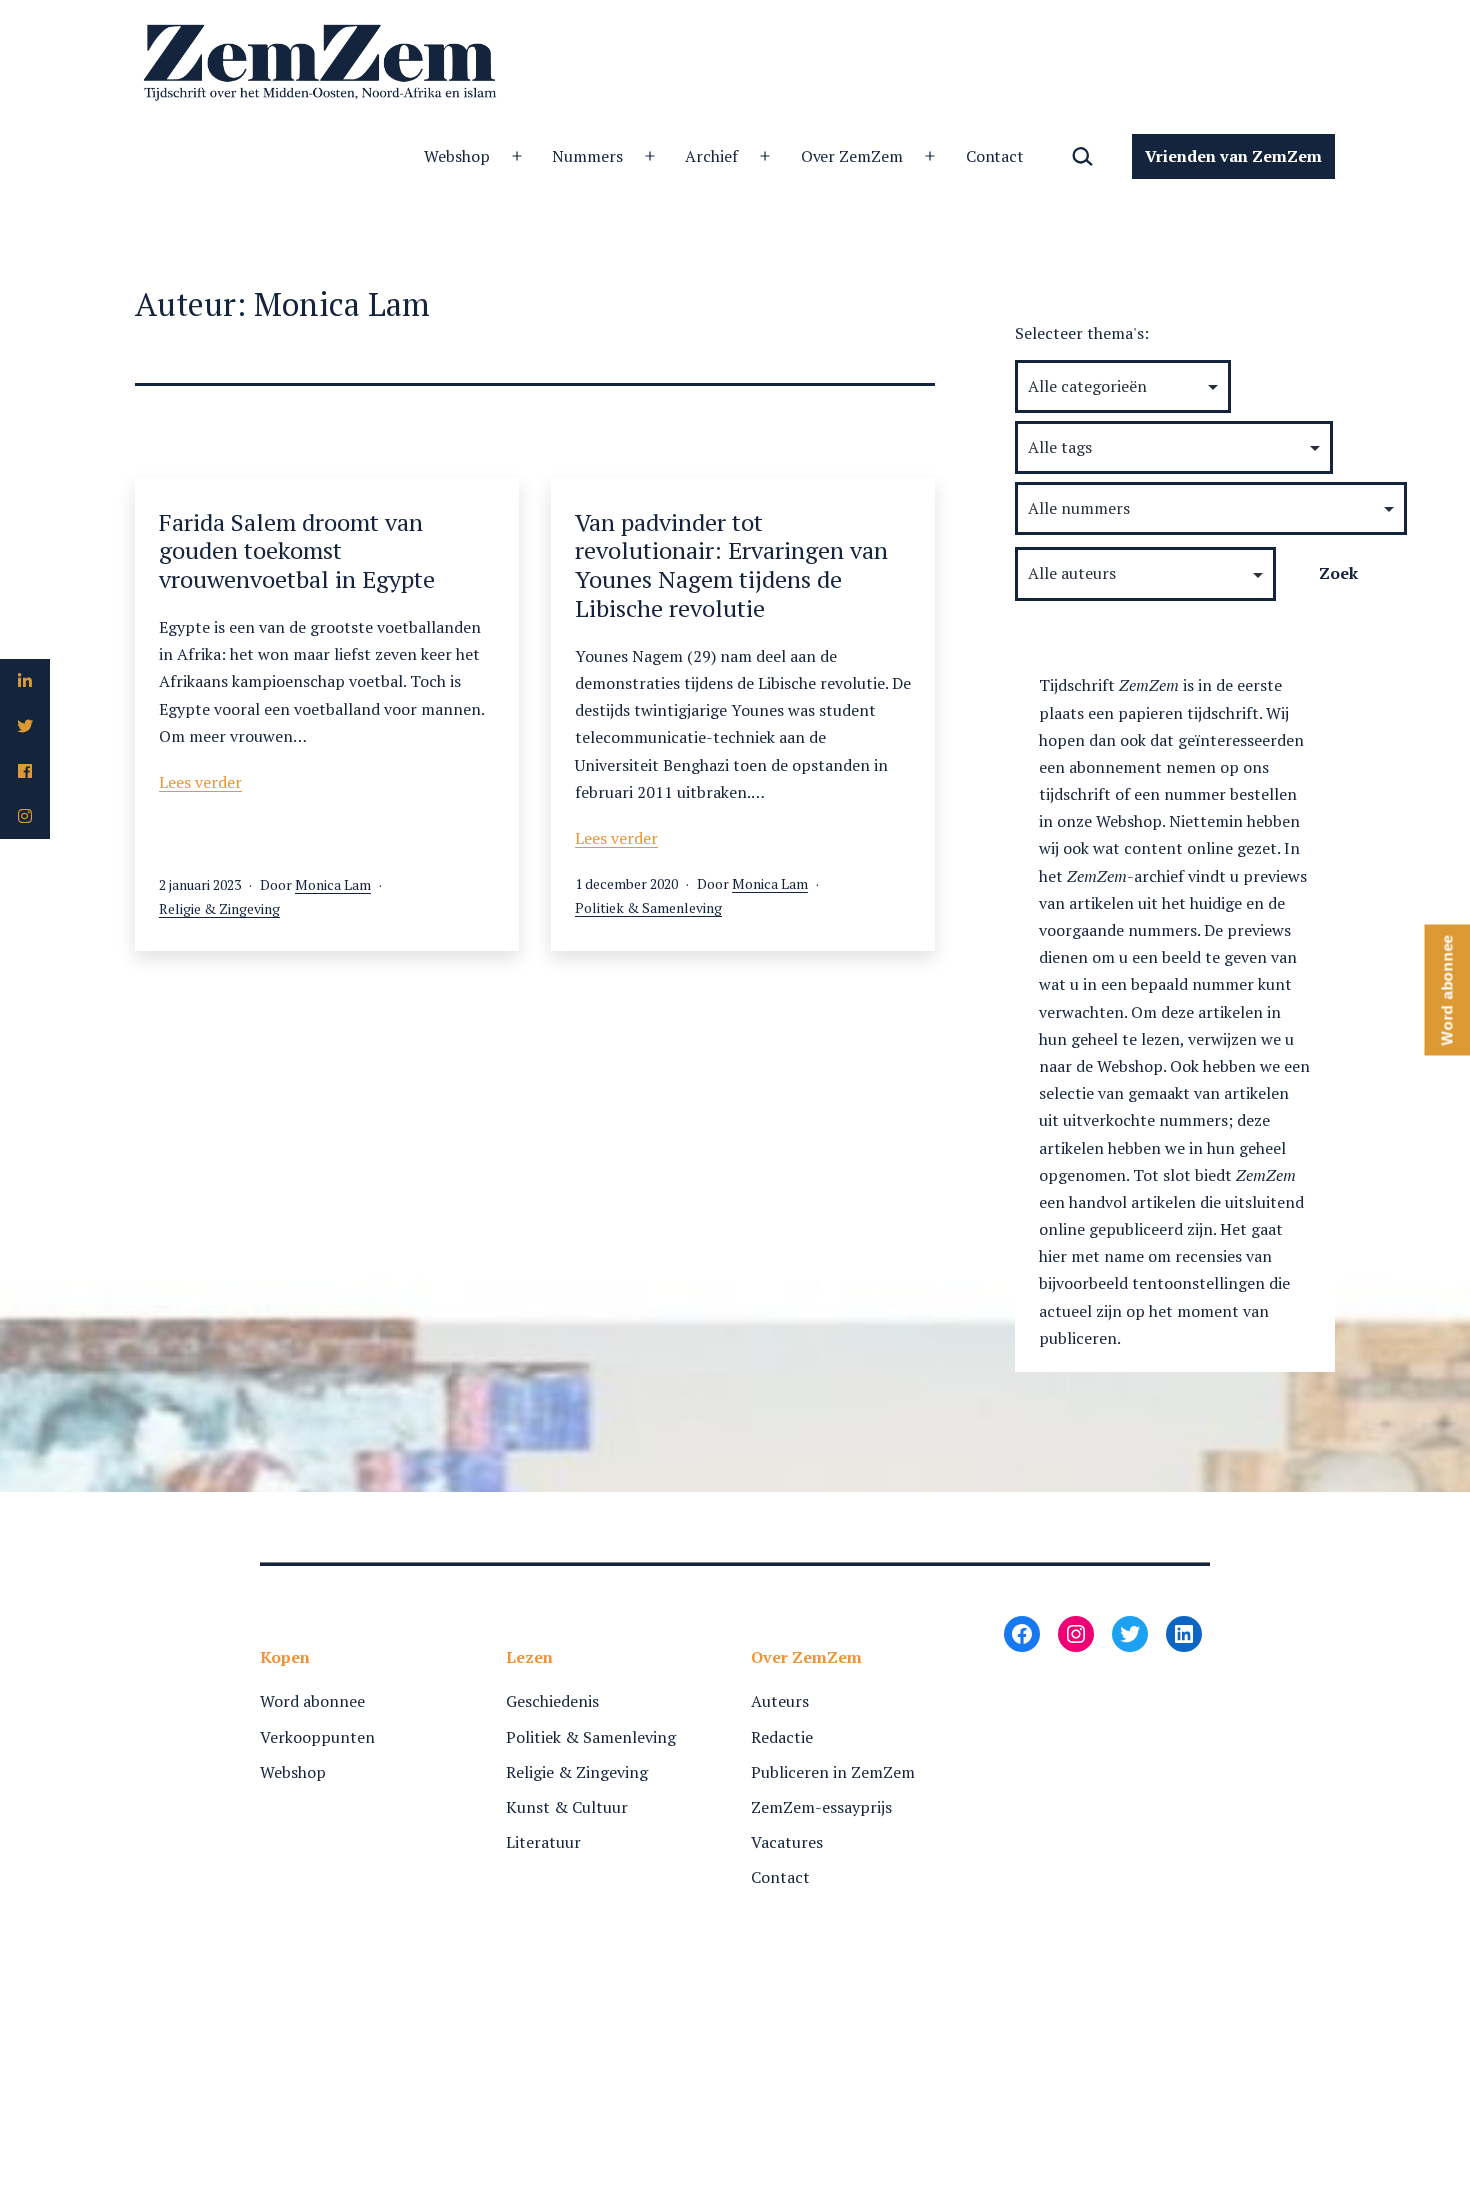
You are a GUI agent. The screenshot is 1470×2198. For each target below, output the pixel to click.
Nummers (587, 156)
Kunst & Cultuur (567, 1807)
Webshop (457, 156)
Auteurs (780, 1701)
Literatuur (543, 1842)
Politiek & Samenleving (648, 907)
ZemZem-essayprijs (821, 1807)
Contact (995, 156)
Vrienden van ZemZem (1233, 156)
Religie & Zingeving (219, 908)
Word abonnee (312, 1701)
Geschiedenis (552, 1701)
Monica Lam (333, 884)
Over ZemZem (852, 156)
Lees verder (200, 782)
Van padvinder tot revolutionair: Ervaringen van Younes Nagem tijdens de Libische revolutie (731, 565)
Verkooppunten (317, 1737)
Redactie (782, 1737)
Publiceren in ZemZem (833, 1772)
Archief (711, 156)
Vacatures (787, 1842)
